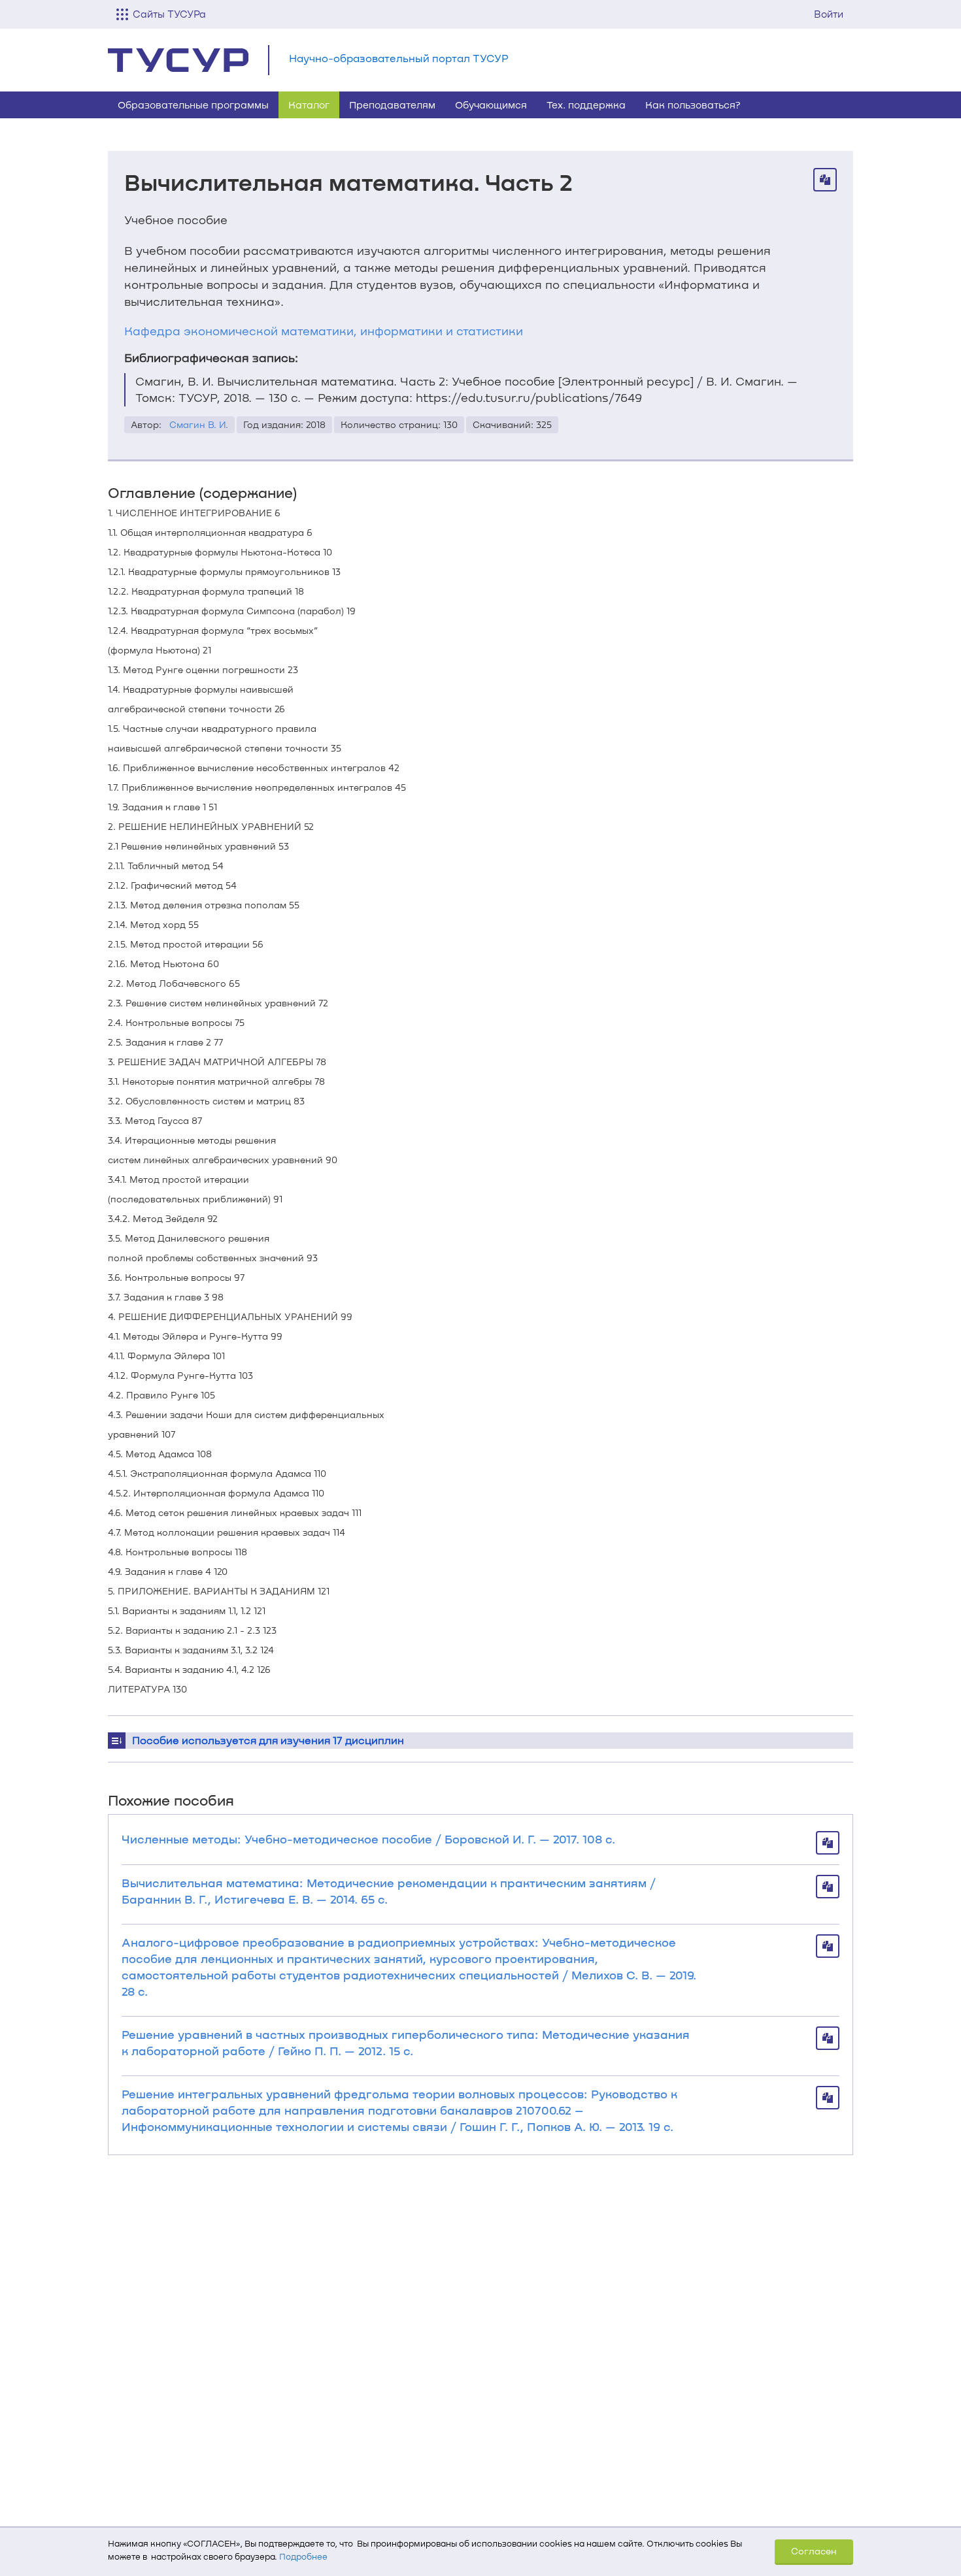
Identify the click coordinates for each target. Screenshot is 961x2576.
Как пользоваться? (693, 105)
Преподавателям (392, 105)
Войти (829, 14)
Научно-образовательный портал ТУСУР (399, 58)
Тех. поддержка (586, 105)
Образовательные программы (193, 105)
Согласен (814, 2551)
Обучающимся (491, 105)
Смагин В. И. (199, 424)
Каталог (309, 105)
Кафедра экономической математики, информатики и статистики (324, 331)
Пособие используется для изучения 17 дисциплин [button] (268, 1740)
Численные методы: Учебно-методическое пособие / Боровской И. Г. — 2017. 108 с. (368, 1839)
